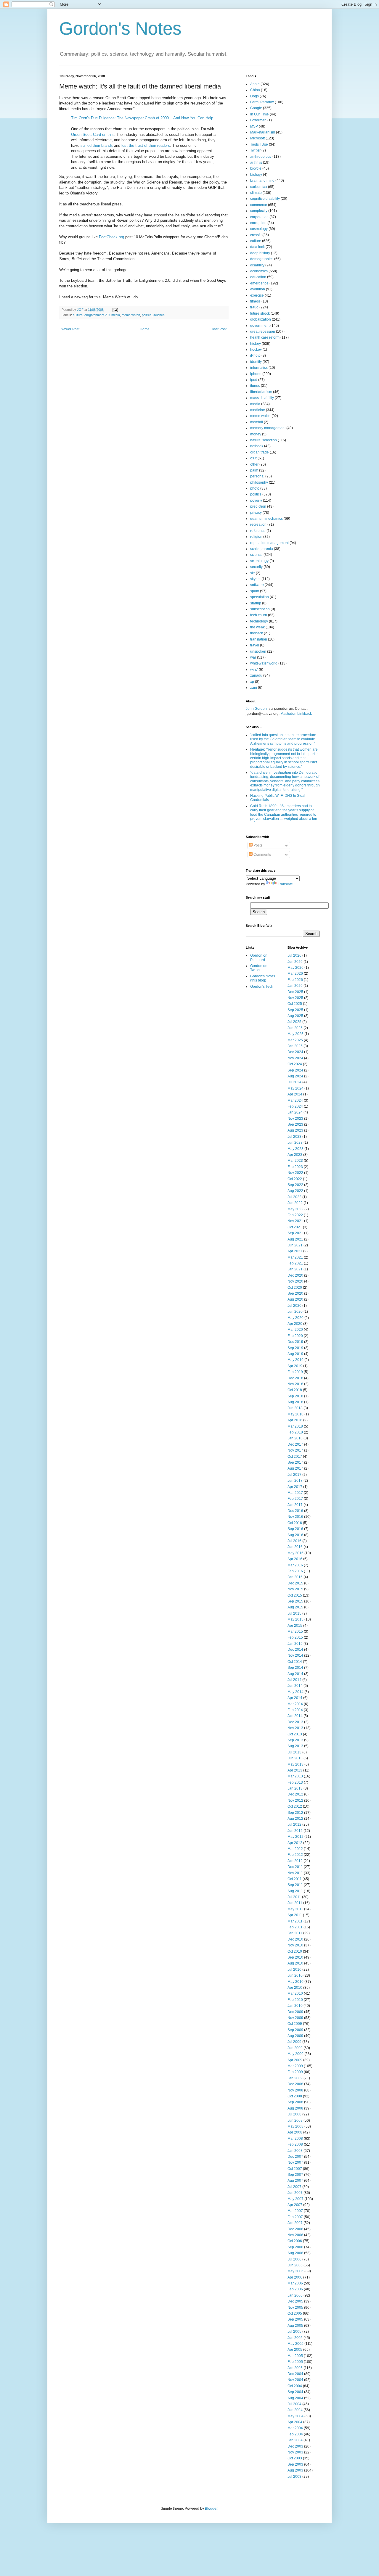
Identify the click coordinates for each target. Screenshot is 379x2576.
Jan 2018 (295, 1438)
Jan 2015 (295, 1644)
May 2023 (296, 1149)
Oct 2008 (295, 2096)
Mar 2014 (295, 1704)
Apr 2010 (295, 1988)
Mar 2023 (295, 1161)
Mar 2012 (295, 1849)
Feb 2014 (295, 1710)
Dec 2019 (295, 1342)
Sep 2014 (295, 1668)
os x (253, 458)
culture (78, 315)
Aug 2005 (295, 2326)
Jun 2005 (295, 2338)
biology (256, 175)
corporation (259, 217)
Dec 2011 (295, 1867)
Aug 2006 (295, 2253)
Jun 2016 (295, 1547)
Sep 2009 (295, 2030)
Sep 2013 (295, 1740)
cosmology (259, 229)
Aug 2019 (295, 1354)
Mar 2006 (295, 2283)
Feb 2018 (295, 1432)
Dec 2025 (295, 992)
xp (252, 682)
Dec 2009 (295, 2012)
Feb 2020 (295, 1336)
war (253, 657)
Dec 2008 (295, 2084)
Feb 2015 (295, 1637)
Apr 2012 (295, 1843)
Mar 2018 (295, 1426)
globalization (261, 319)
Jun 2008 (295, 2120)
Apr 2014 (295, 1698)
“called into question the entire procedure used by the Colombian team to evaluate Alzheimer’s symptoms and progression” (283, 739)
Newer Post (70, 329)
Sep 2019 (295, 1348)
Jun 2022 (295, 1203)
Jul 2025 (294, 1022)
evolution (258, 289)
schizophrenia (262, 549)
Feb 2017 (295, 1499)
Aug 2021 (295, 1239)
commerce (259, 205)
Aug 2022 (295, 1191)
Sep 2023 (295, 1124)
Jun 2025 (295, 1028)
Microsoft (257, 138)
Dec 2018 (295, 1378)
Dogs (254, 96)
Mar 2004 (295, 2428)
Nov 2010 (295, 1945)
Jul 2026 (294, 955)
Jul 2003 (294, 2477)
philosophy (259, 482)
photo (255, 488)
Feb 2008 (295, 2144)
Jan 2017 (295, 1505)
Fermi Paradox (262, 102)
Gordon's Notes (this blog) (263, 978)
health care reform (265, 337)
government (260, 326)
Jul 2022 (294, 1197)
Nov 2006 (295, 2235)
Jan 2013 (295, 1788)
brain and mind (262, 181)
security (256, 567)
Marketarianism (263, 132)
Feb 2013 (295, 1782)
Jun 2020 (295, 1312)
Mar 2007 (295, 2211)
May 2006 (296, 2271)
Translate (285, 884)
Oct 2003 (295, 2458)
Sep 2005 (295, 2319)
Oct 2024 (295, 1064)
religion (256, 537)
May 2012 (296, 1837)
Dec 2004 (295, 2374)
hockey (256, 350)
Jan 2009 (295, 2078)
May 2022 (296, 1209)
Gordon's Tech (262, 987)
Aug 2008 (295, 2108)
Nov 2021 (295, 1221)
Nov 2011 (295, 1873)
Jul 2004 (294, 2404)
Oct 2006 (295, 2241)
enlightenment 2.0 (97, 315)
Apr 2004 (295, 2422)
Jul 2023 (294, 1137)
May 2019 (296, 1360)
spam (255, 591)
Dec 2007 (295, 2157)
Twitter (255, 150)
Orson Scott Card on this (92, 135)
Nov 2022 (295, 1173)
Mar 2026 (295, 974)
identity (256, 362)
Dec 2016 (295, 1511)
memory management (268, 428)
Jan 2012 (295, 1861)
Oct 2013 (295, 1734)
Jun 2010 (295, 1975)
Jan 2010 (295, 2006)
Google (256, 108)
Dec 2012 (295, 1794)
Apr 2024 (295, 1094)
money (256, 434)
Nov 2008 (295, 2090)
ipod (254, 380)
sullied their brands (97, 145)
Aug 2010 (295, 1963)
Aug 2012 (295, 1819)
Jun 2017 (295, 1481)
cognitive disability (265, 199)
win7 (254, 670)
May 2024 (296, 1088)
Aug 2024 (295, 1076)
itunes (255, 386)
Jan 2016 (295, 1577)
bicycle (256, 168)
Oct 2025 (295, 1004)
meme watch (131, 315)
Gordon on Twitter (259, 968)
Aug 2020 (295, 1299)
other (254, 464)
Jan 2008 (295, 2151)
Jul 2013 (294, 1752)
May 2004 (296, 2416)
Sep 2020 (295, 1293)
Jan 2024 (295, 1112)
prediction (258, 506)
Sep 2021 (295, 1233)
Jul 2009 (294, 2042)
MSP (254, 126)
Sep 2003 (295, 2464)
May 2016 (296, 1553)
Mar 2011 (295, 1921)
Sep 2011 (295, 1885)
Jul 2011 (294, 1897)
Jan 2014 (295, 1716)
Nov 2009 (295, 2018)
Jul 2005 (294, 2332)
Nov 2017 (295, 1450)
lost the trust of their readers (146, 145)
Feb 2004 (295, 2434)
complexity (259, 211)
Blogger (211, 2509)
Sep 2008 (295, 2102)
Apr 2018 (295, 1420)
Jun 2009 (295, 2048)
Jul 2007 (294, 2187)
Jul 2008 (294, 2114)
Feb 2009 (295, 2072)
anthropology (261, 157)
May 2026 (296, 968)
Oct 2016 (295, 1523)
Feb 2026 (295, 980)
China (255, 90)
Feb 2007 (295, 2217)
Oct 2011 (295, 1879)
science (159, 315)
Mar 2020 (295, 1330)
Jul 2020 (294, 1306)
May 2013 (296, 1764)
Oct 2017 (295, 1457)
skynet (255, 579)
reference (258, 531)
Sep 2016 (295, 1529)
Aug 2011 (295, 1891)
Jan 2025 (295, 1046)
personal (257, 476)
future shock (260, 313)
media (116, 315)
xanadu (256, 675)
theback (257, 633)
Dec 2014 (295, 1650)
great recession (263, 332)
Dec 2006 (295, 2229)
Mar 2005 (295, 2356)
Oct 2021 (295, 1227)
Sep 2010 (295, 1957)
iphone (256, 374)
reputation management (269, 543)
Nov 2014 (295, 1655)
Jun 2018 (295, 1408)
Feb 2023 (295, 1167)
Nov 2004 (295, 2380)
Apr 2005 (295, 2350)
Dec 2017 (295, 1444)
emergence (259, 283)
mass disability (262, 398)
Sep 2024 (295, 1070)
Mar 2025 (295, 1040)
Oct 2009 (295, 2024)
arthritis (256, 162)
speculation (260, 597)
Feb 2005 (295, 2362)
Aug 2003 (295, 2470)
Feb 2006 (295, 2289)
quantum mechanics (266, 519)
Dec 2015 (295, 1583)
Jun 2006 (295, 2265)
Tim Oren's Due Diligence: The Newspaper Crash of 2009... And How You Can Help (142, 118)
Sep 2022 (295, 1185)
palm (254, 470)
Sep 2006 (295, 2247)
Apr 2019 (295, 1366)
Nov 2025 (295, 998)
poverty (256, 501)
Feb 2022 (295, 1215)
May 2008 (296, 2126)
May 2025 (296, 1034)
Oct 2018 (295, 1390)
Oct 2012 (295, 1806)
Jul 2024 (294, 1082)
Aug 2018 (295, 1402)
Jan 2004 (295, 2440)
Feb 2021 (295, 1263)
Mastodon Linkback (296, 714)
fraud (254, 307)
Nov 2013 (295, 1728)
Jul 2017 (294, 1475)
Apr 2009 (295, 2060)
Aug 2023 (295, 1130)
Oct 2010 (295, 1951)
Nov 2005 (295, 2308)
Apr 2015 (295, 1626)
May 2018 (296, 1414)
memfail (257, 422)
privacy (256, 513)
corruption (258, 223)
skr (253, 573)
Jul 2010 (294, 1970)
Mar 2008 (295, 2139)
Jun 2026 (295, 962)
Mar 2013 (295, 1776)
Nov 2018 (295, 1384)
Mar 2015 (295, 1631)
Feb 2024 (295, 1106)
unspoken (258, 651)
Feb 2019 (295, 1372)
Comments (262, 855)
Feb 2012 (295, 1855)
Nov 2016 (295, 1517)
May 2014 (296, 1692)
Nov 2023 (295, 1119)
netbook (257, 446)
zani (254, 688)
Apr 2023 (295, 1155)
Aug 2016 (295, 1535)
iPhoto (255, 355)
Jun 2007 (295, 2193)
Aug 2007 (295, 2181)
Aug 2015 (295, 1607)
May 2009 (296, 2054)
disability (257, 265)
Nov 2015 (295, 1589)
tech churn (259, 615)
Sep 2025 (295, 1010)
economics (259, 271)
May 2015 (296, 1619)
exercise (257, 295)
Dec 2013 (295, 1722)
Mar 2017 (295, 1493)
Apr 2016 (295, 1559)
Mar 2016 (295, 1565)
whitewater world (264, 663)
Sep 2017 (295, 1462)
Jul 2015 (294, 1613)
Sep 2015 (295, 1601)
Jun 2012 (295, 1831)
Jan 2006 (295, 2295)
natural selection (264, 440)
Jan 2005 (295, 2368)
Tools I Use (259, 144)
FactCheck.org (111, 237)
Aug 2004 (295, 2398)
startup (256, 603)
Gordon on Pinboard (259, 958)
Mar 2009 (295, 2066)
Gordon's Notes (120, 29)
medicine (258, 410)
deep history (260, 253)
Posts (257, 845)
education (258, 277)
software (257, 585)
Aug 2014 (295, 1674)
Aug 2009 (295, 2036)
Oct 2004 (295, 2386)
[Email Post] (115, 310)
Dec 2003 (295, 2446)
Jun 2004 (295, 2410)
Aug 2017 (295, 1468)
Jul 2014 (294, 1680)
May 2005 (296, 2344)
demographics (262, 259)
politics (147, 315)
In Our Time (260, 114)
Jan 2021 (295, 1269)
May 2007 (296, 2199)
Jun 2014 (295, 1686)
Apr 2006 (295, 2277)
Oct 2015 (295, 1595)
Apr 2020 (295, 1324)
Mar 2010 (295, 1993)
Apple (255, 84)
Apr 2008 (295, 2132)
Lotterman (258, 120)
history (256, 344)
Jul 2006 (294, 2259)
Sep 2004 (295, 2392)
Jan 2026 (295, 986)
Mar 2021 (295, 1257)
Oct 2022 (295, 1179)
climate (256, 193)
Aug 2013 (295, 1746)
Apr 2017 (295, 1487)
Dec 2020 (295, 1275)
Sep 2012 (295, 1813)
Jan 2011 (295, 1933)
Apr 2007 (295, 2205)
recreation (258, 524)
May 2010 (296, 1982)
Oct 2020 (295, 1288)
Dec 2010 (295, 1939)
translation (259, 639)
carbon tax (259, 187)
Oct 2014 (295, 1662)
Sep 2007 (295, 2175)
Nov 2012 (295, 1801)
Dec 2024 (295, 1052)
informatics (259, 368)
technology (259, 621)
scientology (259, 561)
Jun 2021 (295, 1245)
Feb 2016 (295, 1571)
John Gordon (256, 709)
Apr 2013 (295, 1770)
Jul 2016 (294, 1541)
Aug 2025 (295, 1016)
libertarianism (261, 392)
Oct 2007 (295, 2169)
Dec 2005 (295, 2301)
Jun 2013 (295, 1758)
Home (145, 329)
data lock (257, 247)
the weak (257, 627)
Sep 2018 (295, 1396)
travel (255, 645)
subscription (260, 609)
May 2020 (296, 1318)
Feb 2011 (295, 1927)
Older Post (218, 329)
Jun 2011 (295, 1903)
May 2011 (295, 1909)
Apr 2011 (295, 1915)
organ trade (260, 452)
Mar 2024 (295, 1100)
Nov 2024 (295, 1058)
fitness (255, 301)
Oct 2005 (295, 2313)
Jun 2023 (295, 1143)
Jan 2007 (295, 2223)
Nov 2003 (295, 2452)
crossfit (256, 235)
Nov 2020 (295, 1281)
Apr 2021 (295, 1251)
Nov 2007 (295, 2163)
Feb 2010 (295, 2000)
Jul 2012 (294, 1824)
